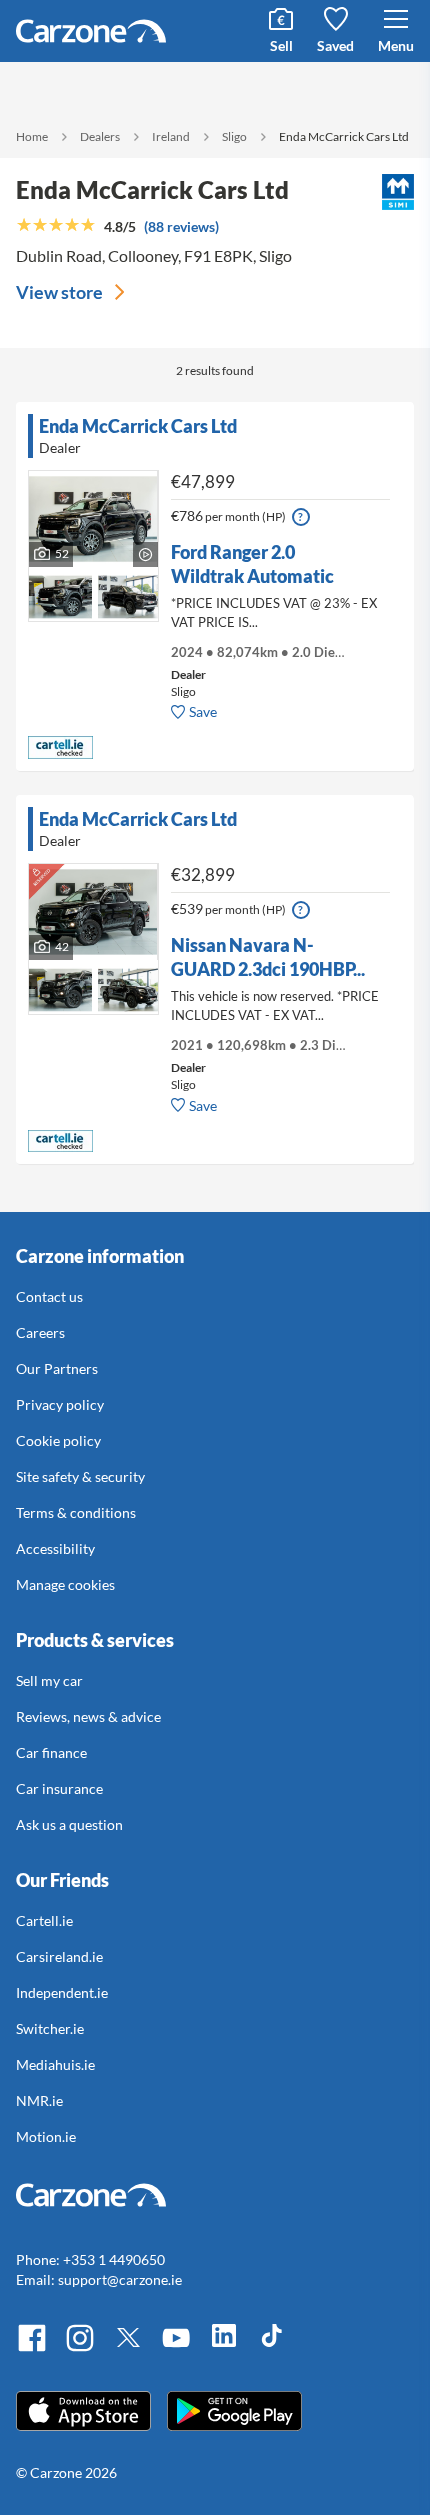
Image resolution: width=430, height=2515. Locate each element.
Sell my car (49, 1680)
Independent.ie (62, 1992)
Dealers (100, 136)
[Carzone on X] (128, 2348)
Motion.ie (46, 2136)
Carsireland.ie (59, 1956)
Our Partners (57, 1368)
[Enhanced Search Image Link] (60, 582)
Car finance (51, 1752)
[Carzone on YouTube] (176, 2348)
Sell (281, 45)
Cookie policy (58, 1440)
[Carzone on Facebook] (32, 2348)
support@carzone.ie (120, 2279)
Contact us (49, 1296)
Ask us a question (69, 1824)
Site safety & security (80, 1476)
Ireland (171, 136)
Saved (335, 45)
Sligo (234, 136)
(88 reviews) (181, 226)
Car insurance (59, 1788)
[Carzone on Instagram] (80, 2348)
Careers (40, 1332)
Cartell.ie (44, 1920)
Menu (396, 45)
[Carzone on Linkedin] (224, 2348)
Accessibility (55, 1548)
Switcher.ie (50, 2028)
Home (32, 136)
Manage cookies (65, 1584)
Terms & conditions (76, 1512)
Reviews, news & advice (88, 1716)
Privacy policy (60, 1404)
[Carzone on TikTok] (272, 2348)
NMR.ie (39, 2100)
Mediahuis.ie (55, 2064)
